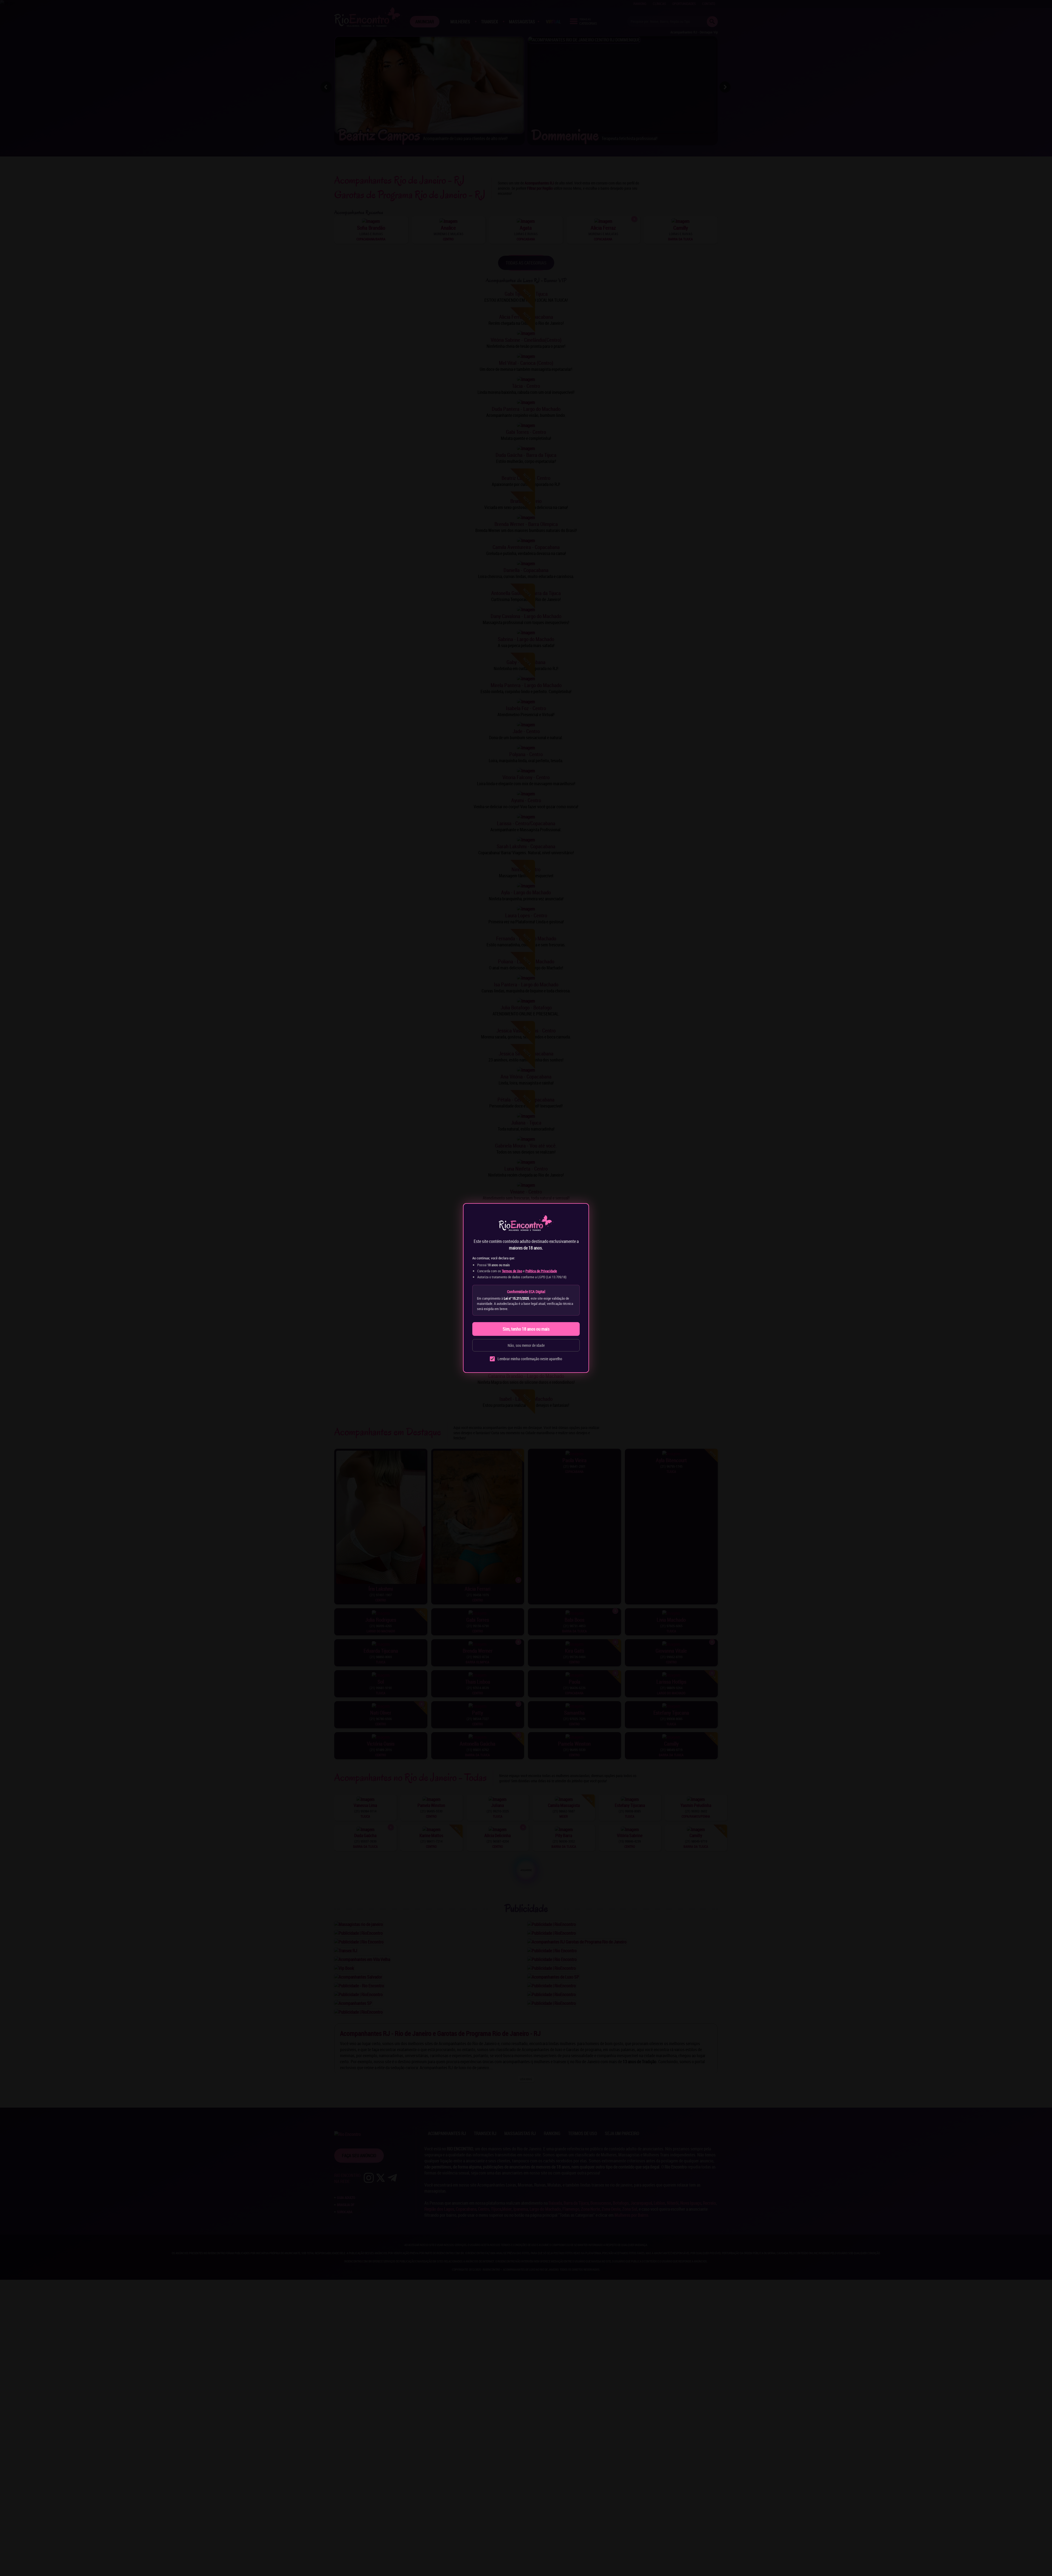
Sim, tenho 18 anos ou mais (526, 1329)
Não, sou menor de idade (526, 1345)
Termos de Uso (512, 1271)
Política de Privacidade (541, 1271)
